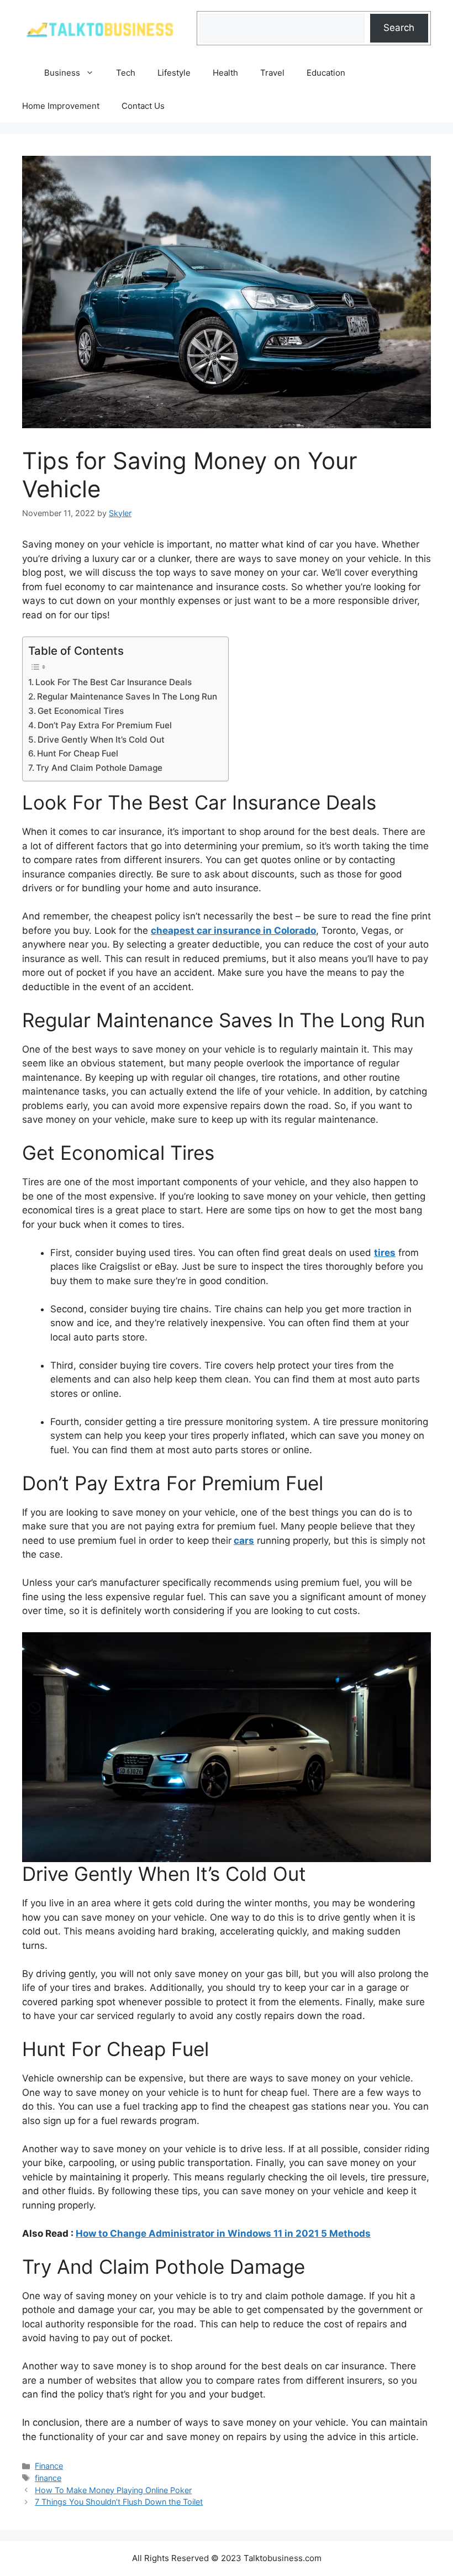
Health (225, 73)
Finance (49, 2466)
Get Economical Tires (81, 711)
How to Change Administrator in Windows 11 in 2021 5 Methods (223, 2233)
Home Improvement (61, 106)
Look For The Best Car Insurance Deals (114, 682)
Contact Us (143, 106)
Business (62, 73)
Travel (272, 73)
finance (48, 2478)
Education (326, 73)
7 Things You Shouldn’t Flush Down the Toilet (119, 2502)
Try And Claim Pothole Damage (99, 768)
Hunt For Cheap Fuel (78, 753)
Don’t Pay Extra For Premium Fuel (105, 725)
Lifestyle (174, 73)
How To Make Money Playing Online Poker (113, 2490)
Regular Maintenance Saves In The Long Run (127, 696)
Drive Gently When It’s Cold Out (101, 740)
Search (399, 28)
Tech (126, 73)
